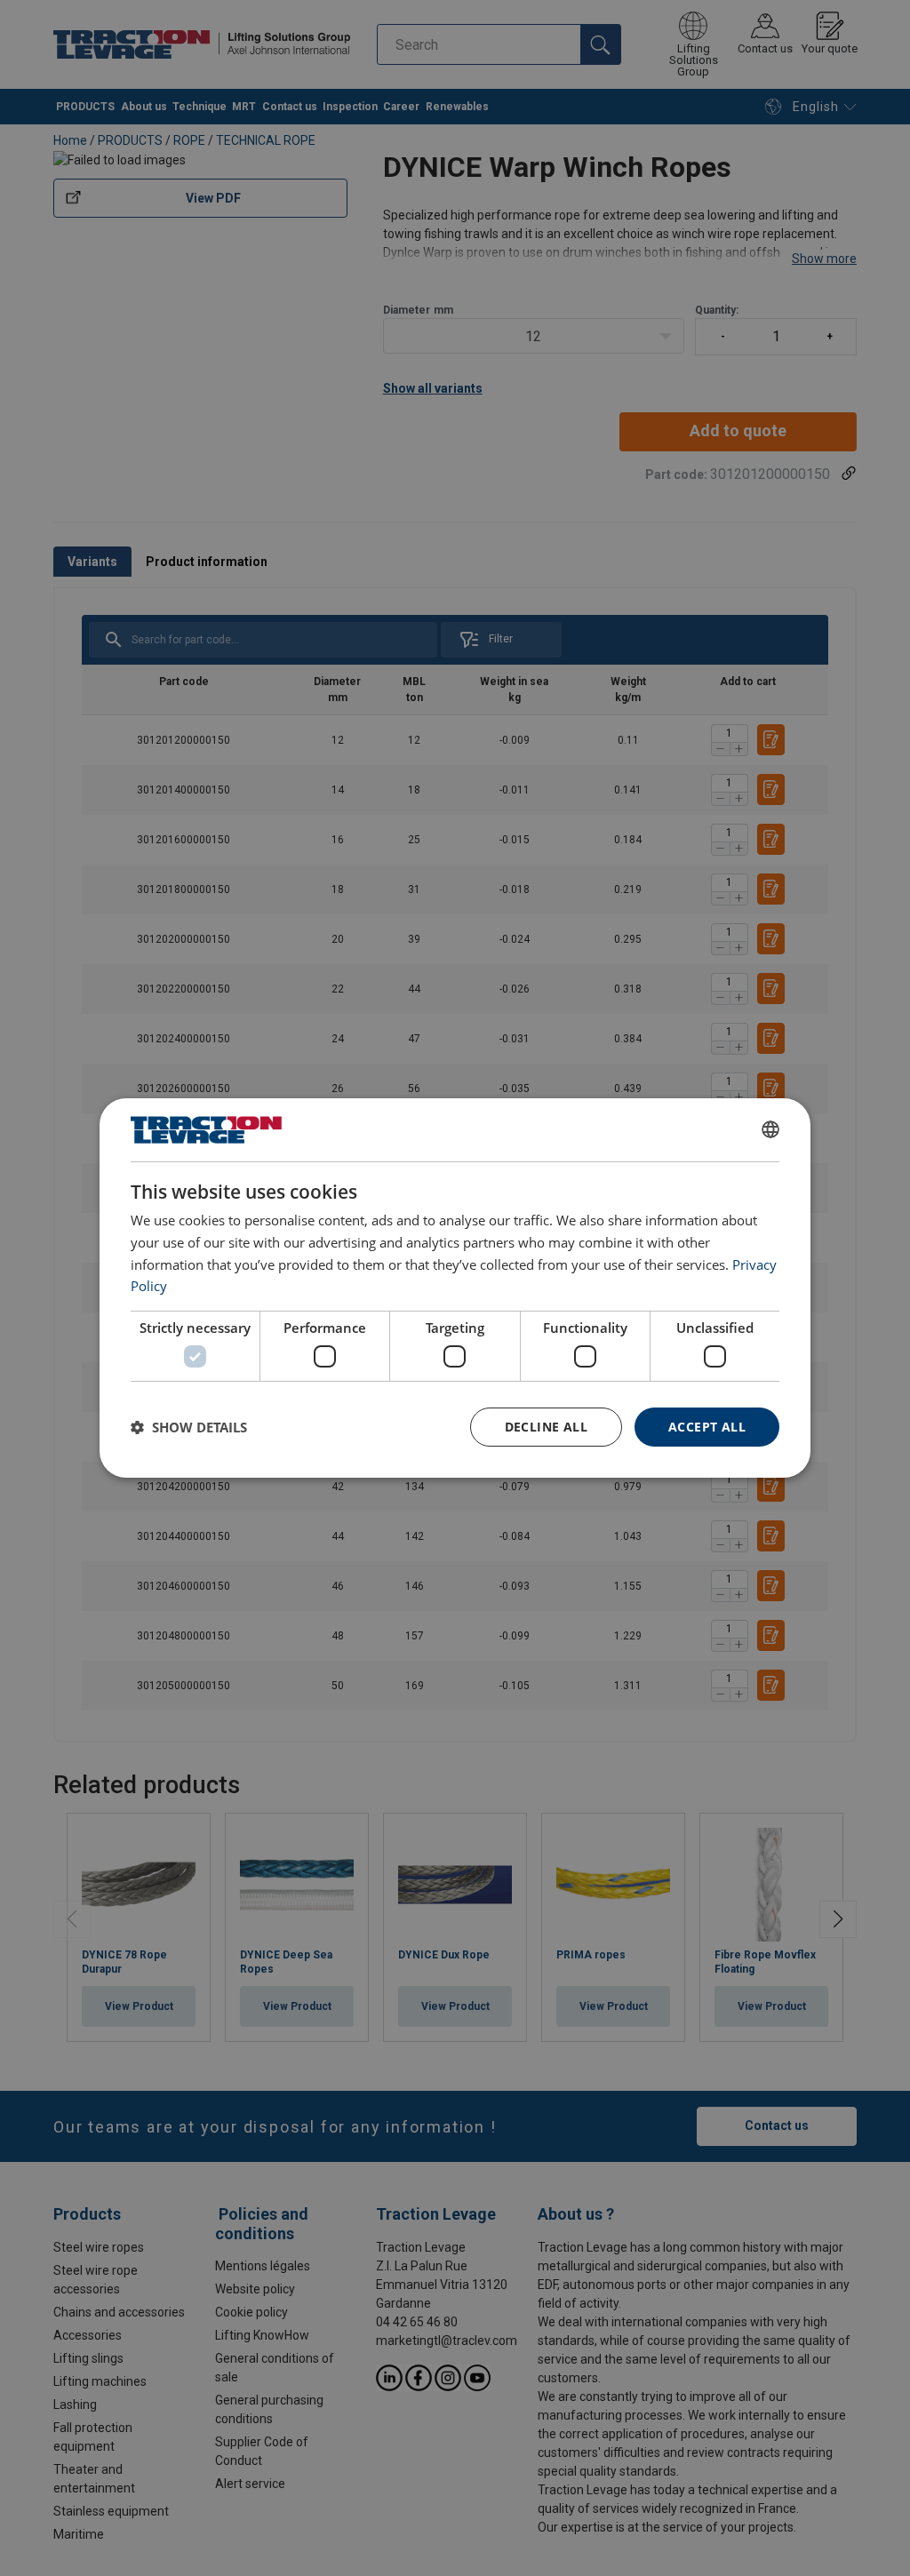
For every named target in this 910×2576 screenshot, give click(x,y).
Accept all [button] (707, 1427)
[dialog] (455, 1288)
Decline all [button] (546, 1427)
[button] (189, 1427)
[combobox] (770, 1129)
